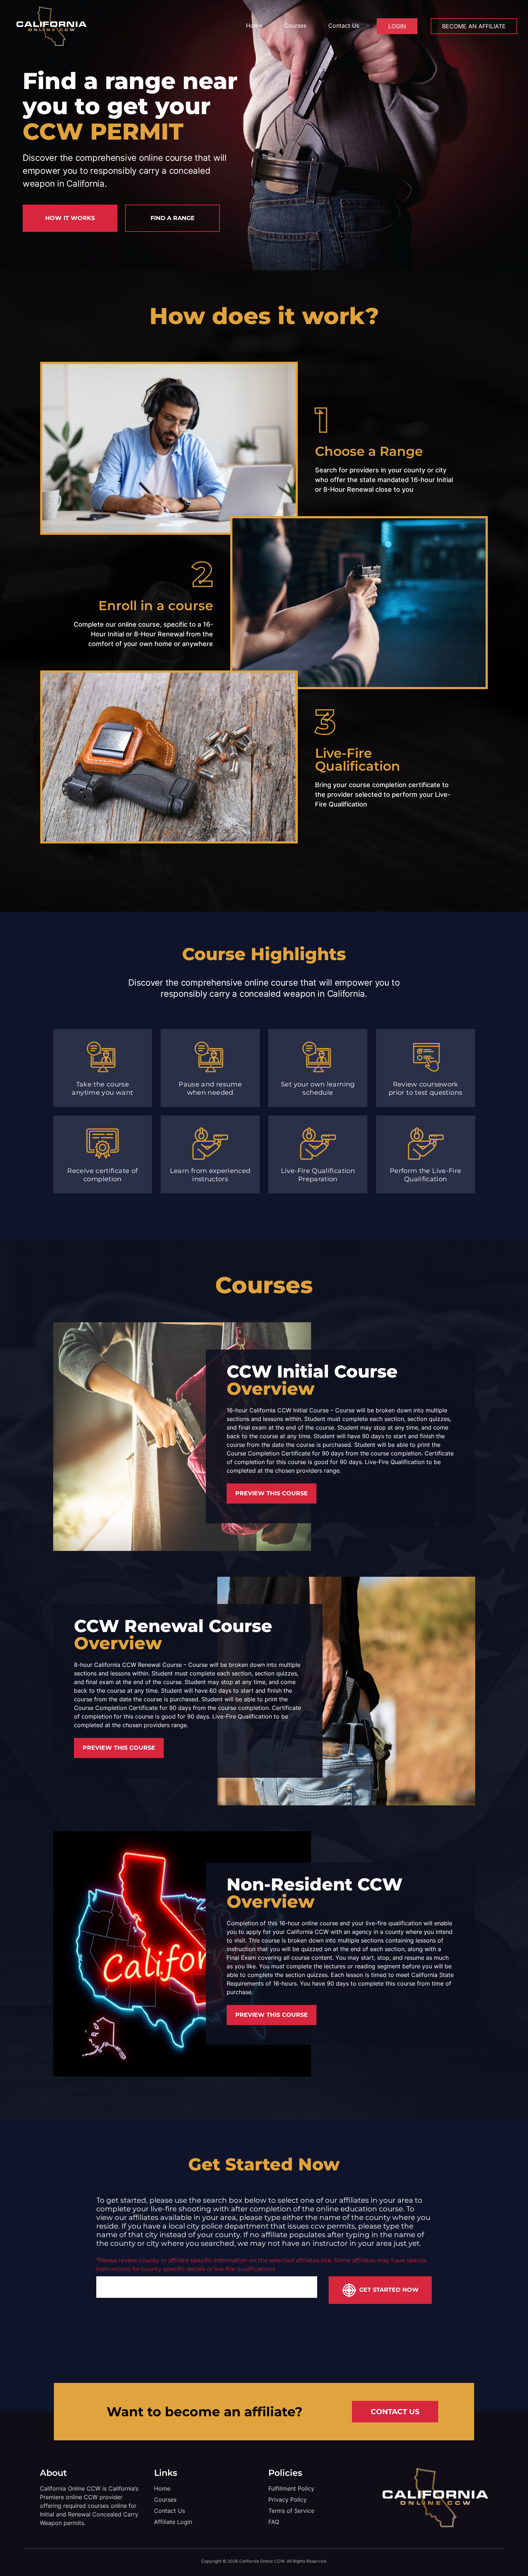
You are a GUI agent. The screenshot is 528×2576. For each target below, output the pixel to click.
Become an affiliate (474, 26)
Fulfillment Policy (291, 2488)
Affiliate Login (173, 2522)
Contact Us (344, 25)
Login (397, 26)
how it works (70, 218)
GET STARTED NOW (389, 2290)
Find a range (173, 218)
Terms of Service (291, 2511)
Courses (295, 25)
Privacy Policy (288, 2500)
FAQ (274, 2522)
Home (254, 25)
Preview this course (272, 1493)
